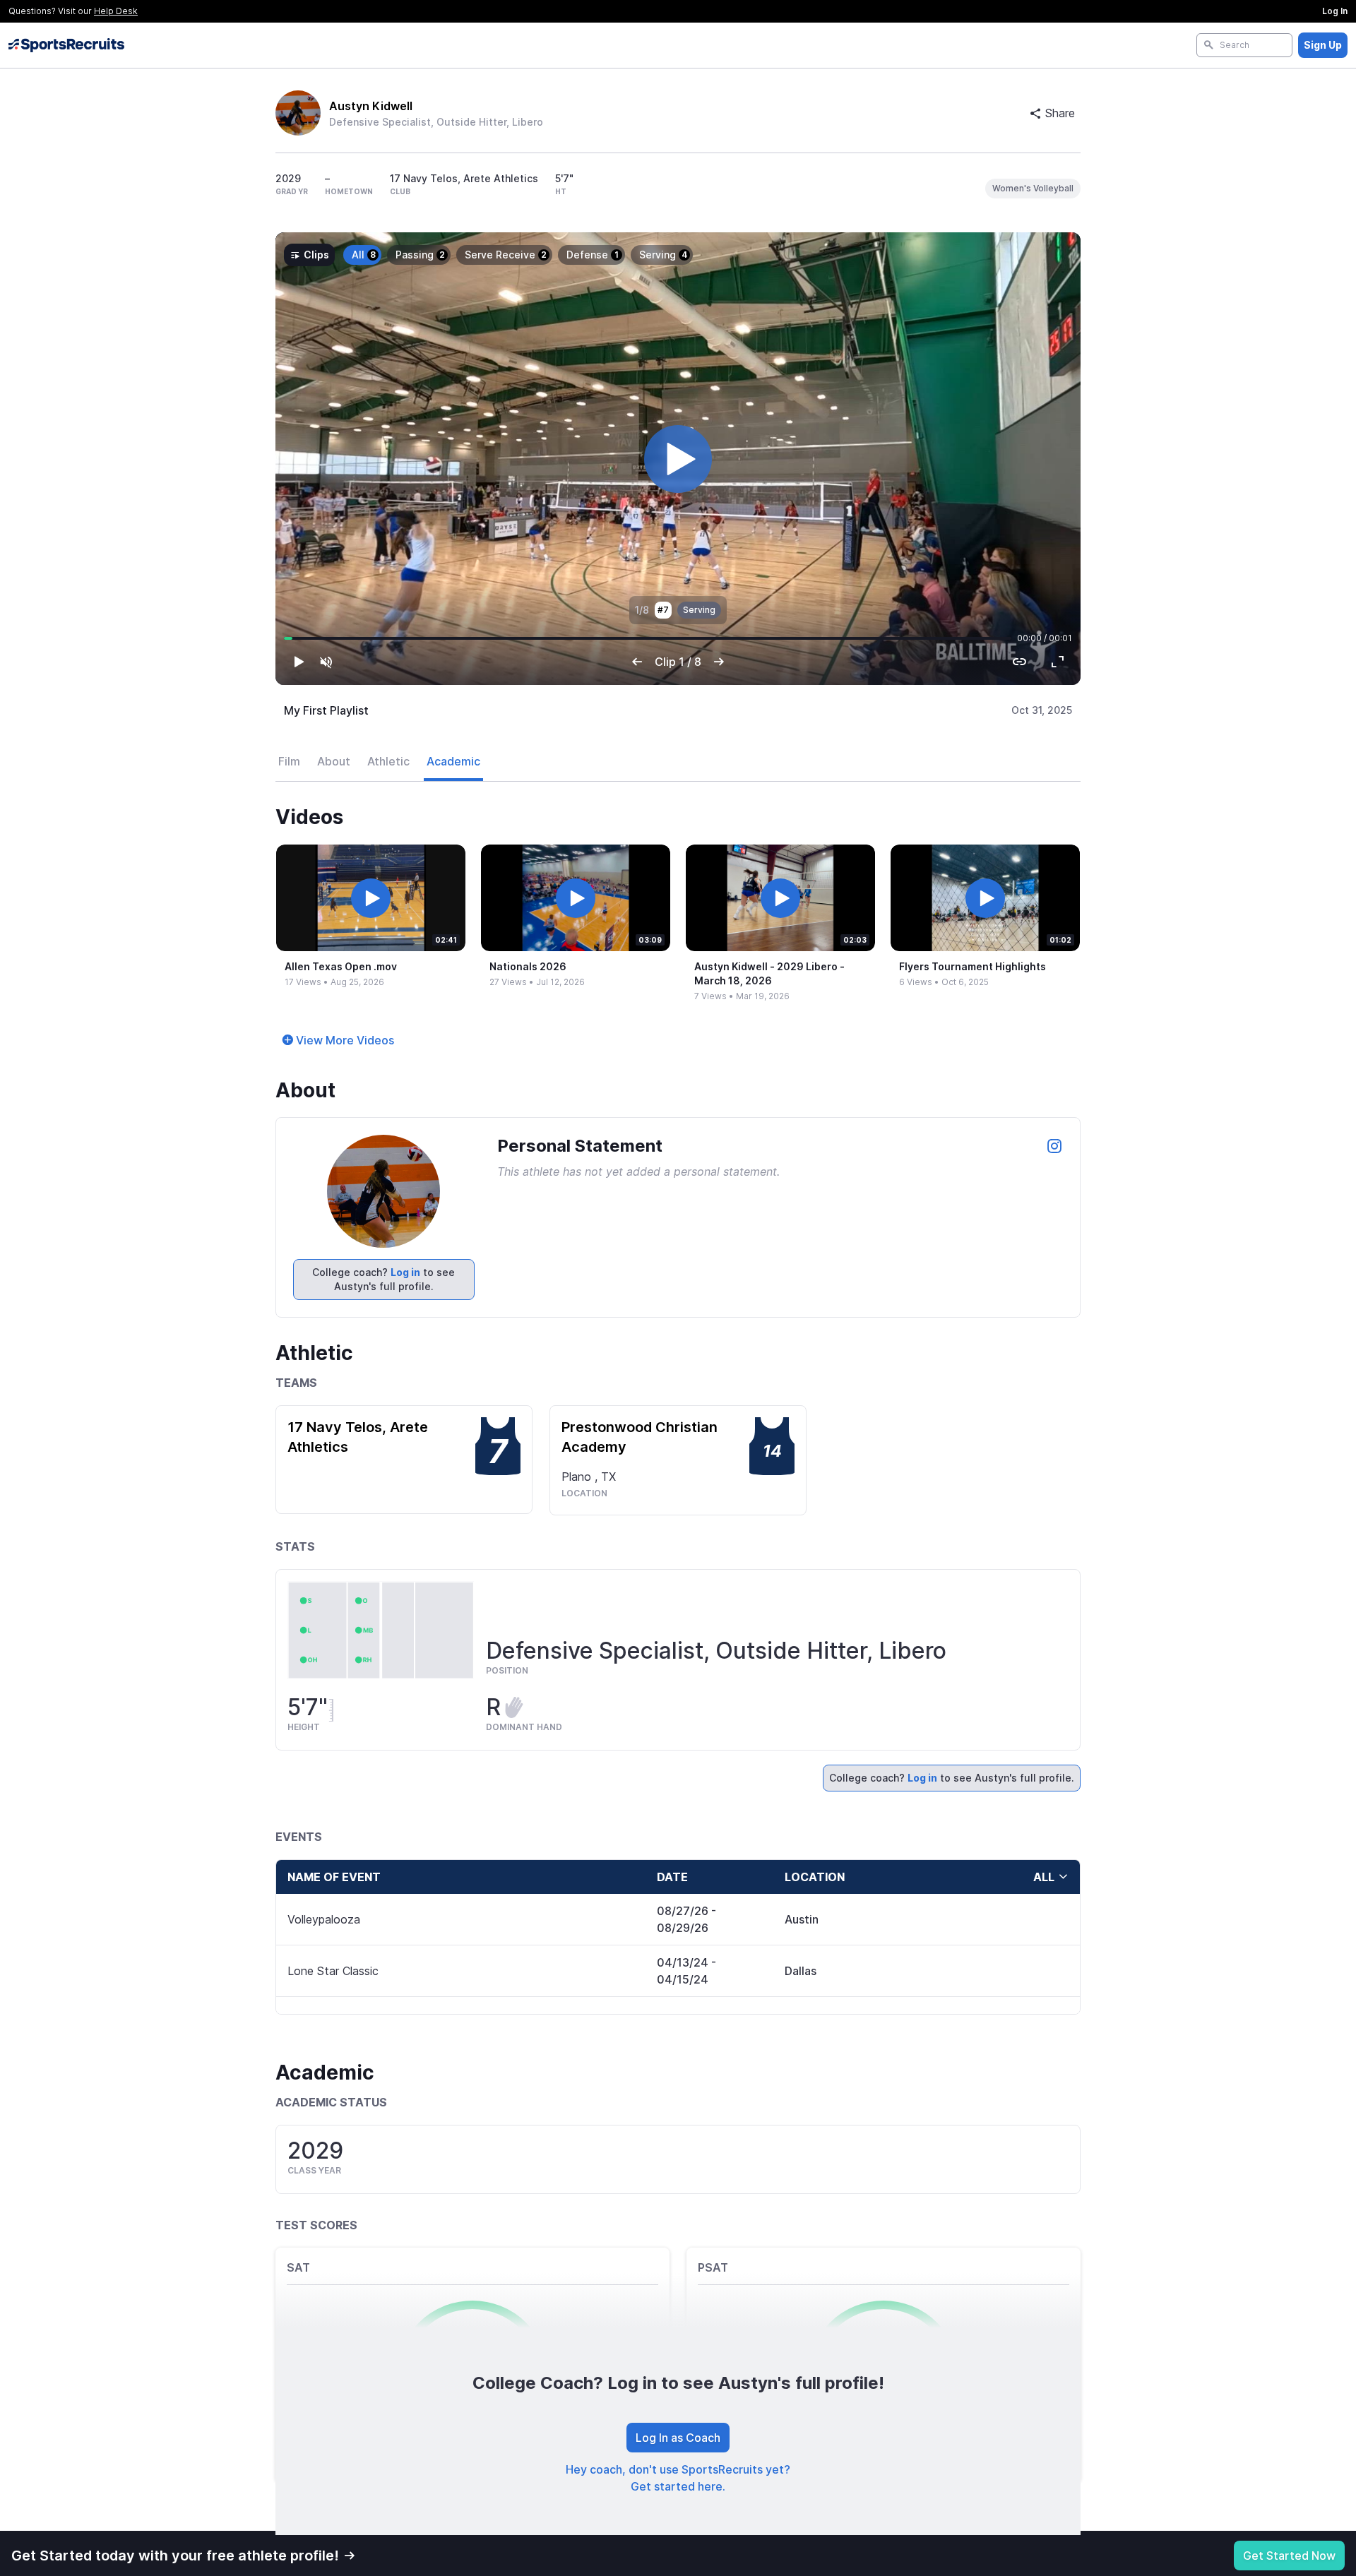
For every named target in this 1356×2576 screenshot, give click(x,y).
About (334, 761)
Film (289, 761)
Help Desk (116, 11)
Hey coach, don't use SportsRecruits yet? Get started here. (678, 2478)
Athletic (388, 761)
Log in (405, 1272)
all (1044, 1877)
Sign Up (1323, 45)
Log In (1335, 11)
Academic (453, 761)
